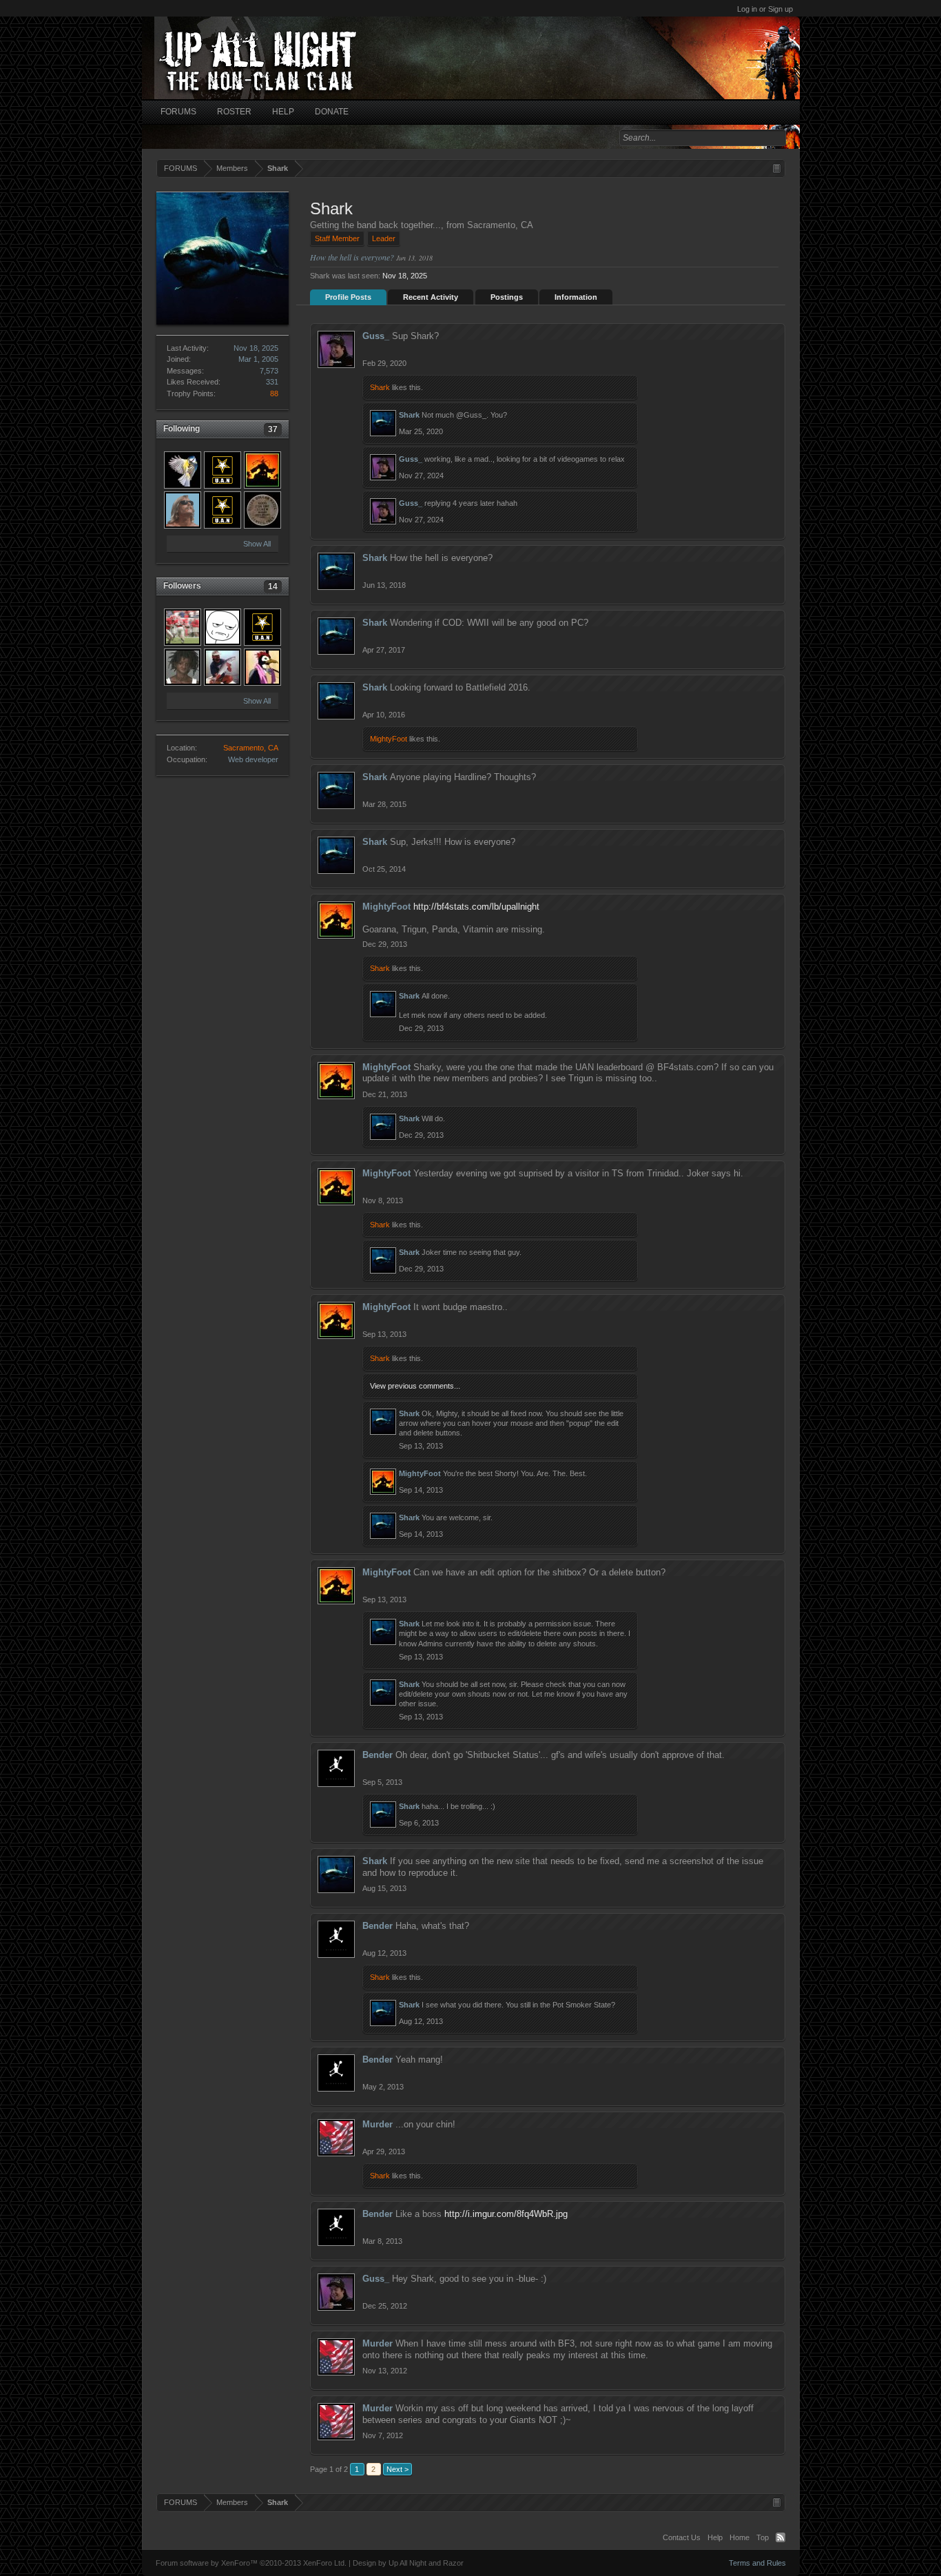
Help (715, 2537)
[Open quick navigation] (777, 168)
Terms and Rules (757, 2563)
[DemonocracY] (183, 510)
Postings (507, 297)
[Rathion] (262, 667)
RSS (780, 2537)
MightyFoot (389, 739)
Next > (397, 2469)
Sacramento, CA (251, 748)
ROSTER (234, 112)
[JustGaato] (262, 627)
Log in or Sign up (765, 9)
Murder (378, 2124)
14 (273, 586)
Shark (380, 387)
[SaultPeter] (262, 510)
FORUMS (178, 112)
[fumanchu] (223, 470)
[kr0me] (223, 627)
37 (273, 429)
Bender (378, 1755)
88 (274, 393)
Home (740, 2537)
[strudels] (183, 627)
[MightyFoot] (262, 470)
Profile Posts (348, 297)
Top (763, 2537)
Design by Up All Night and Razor (408, 2563)
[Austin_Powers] (223, 510)
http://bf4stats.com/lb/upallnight (476, 907)
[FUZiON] (183, 667)
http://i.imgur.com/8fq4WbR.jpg (506, 2214)
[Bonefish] (223, 667)
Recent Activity (431, 297)
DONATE (332, 112)
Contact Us (682, 2537)
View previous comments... (415, 1386)
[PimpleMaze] (183, 470)
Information (576, 297)
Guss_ (376, 336)
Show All (257, 544)
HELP (283, 112)
